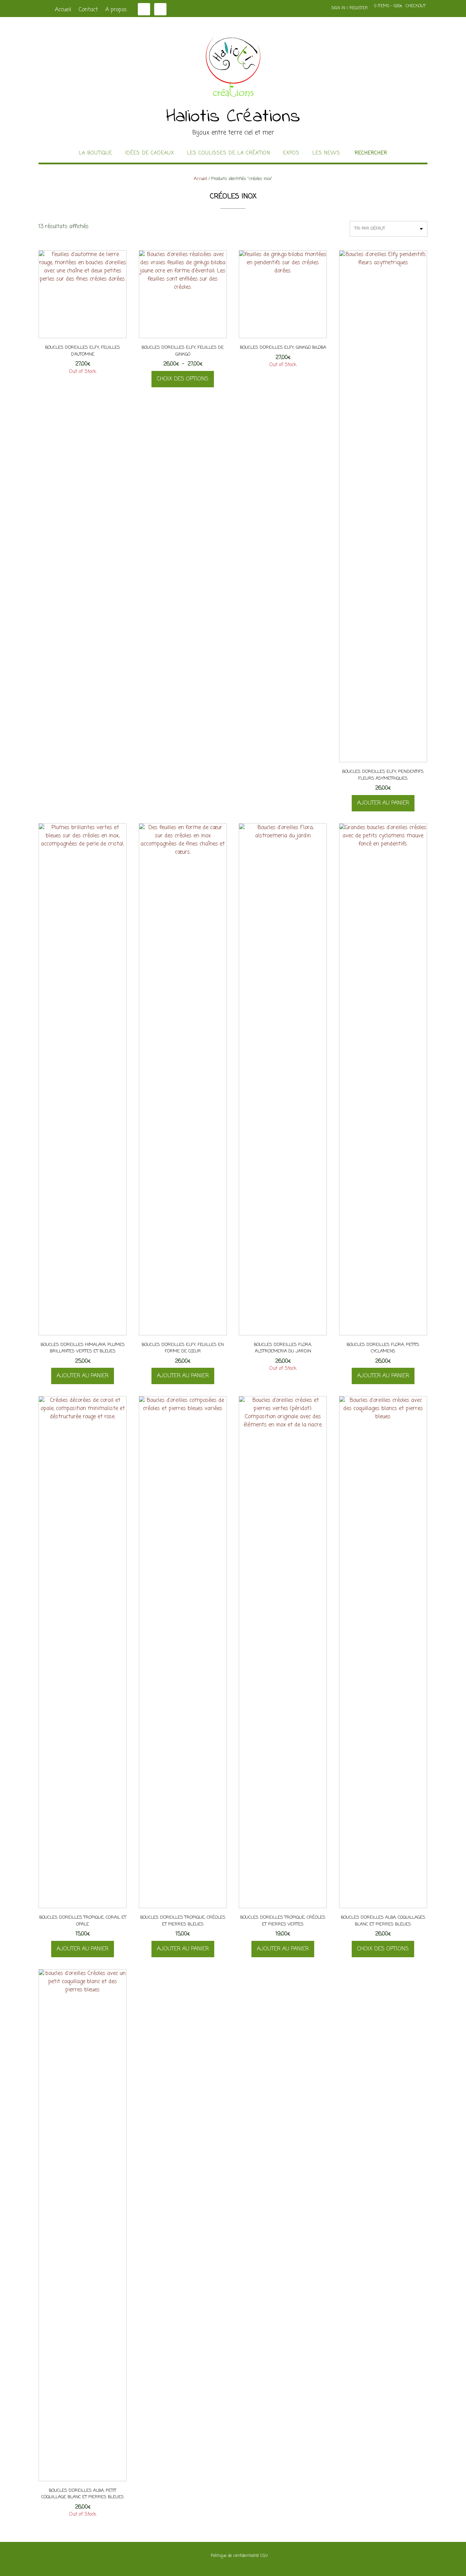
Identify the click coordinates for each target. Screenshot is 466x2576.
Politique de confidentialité (235, 2556)
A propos (116, 10)
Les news (326, 153)
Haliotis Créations (233, 117)
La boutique (96, 153)
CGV (264, 2556)
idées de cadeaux (150, 153)
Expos (291, 153)
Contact (88, 10)
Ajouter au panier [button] (383, 803)
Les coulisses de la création (229, 153)
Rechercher (371, 153)
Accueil (63, 10)
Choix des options (183, 379)
